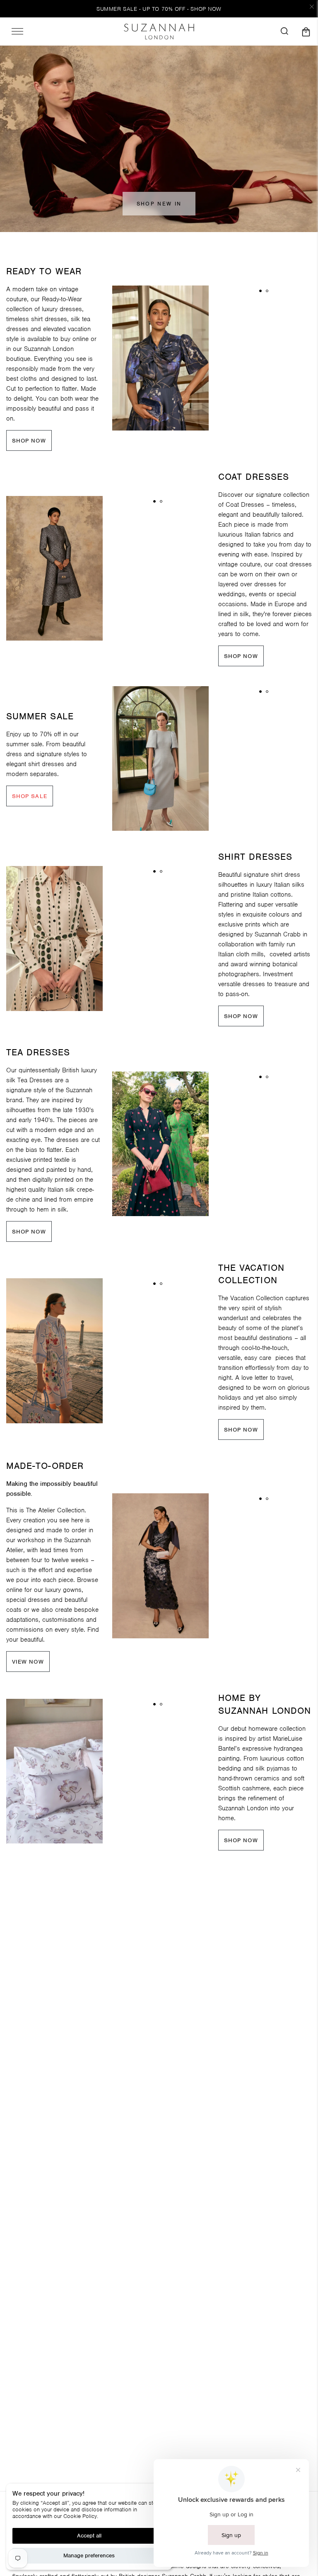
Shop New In (159, 204)
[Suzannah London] (159, 31)
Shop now (29, 441)
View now (28, 1662)
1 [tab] (260, 291)
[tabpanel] (160, 358)
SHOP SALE (30, 796)
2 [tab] (267, 291)
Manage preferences (89, 2555)
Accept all (89, 2536)
